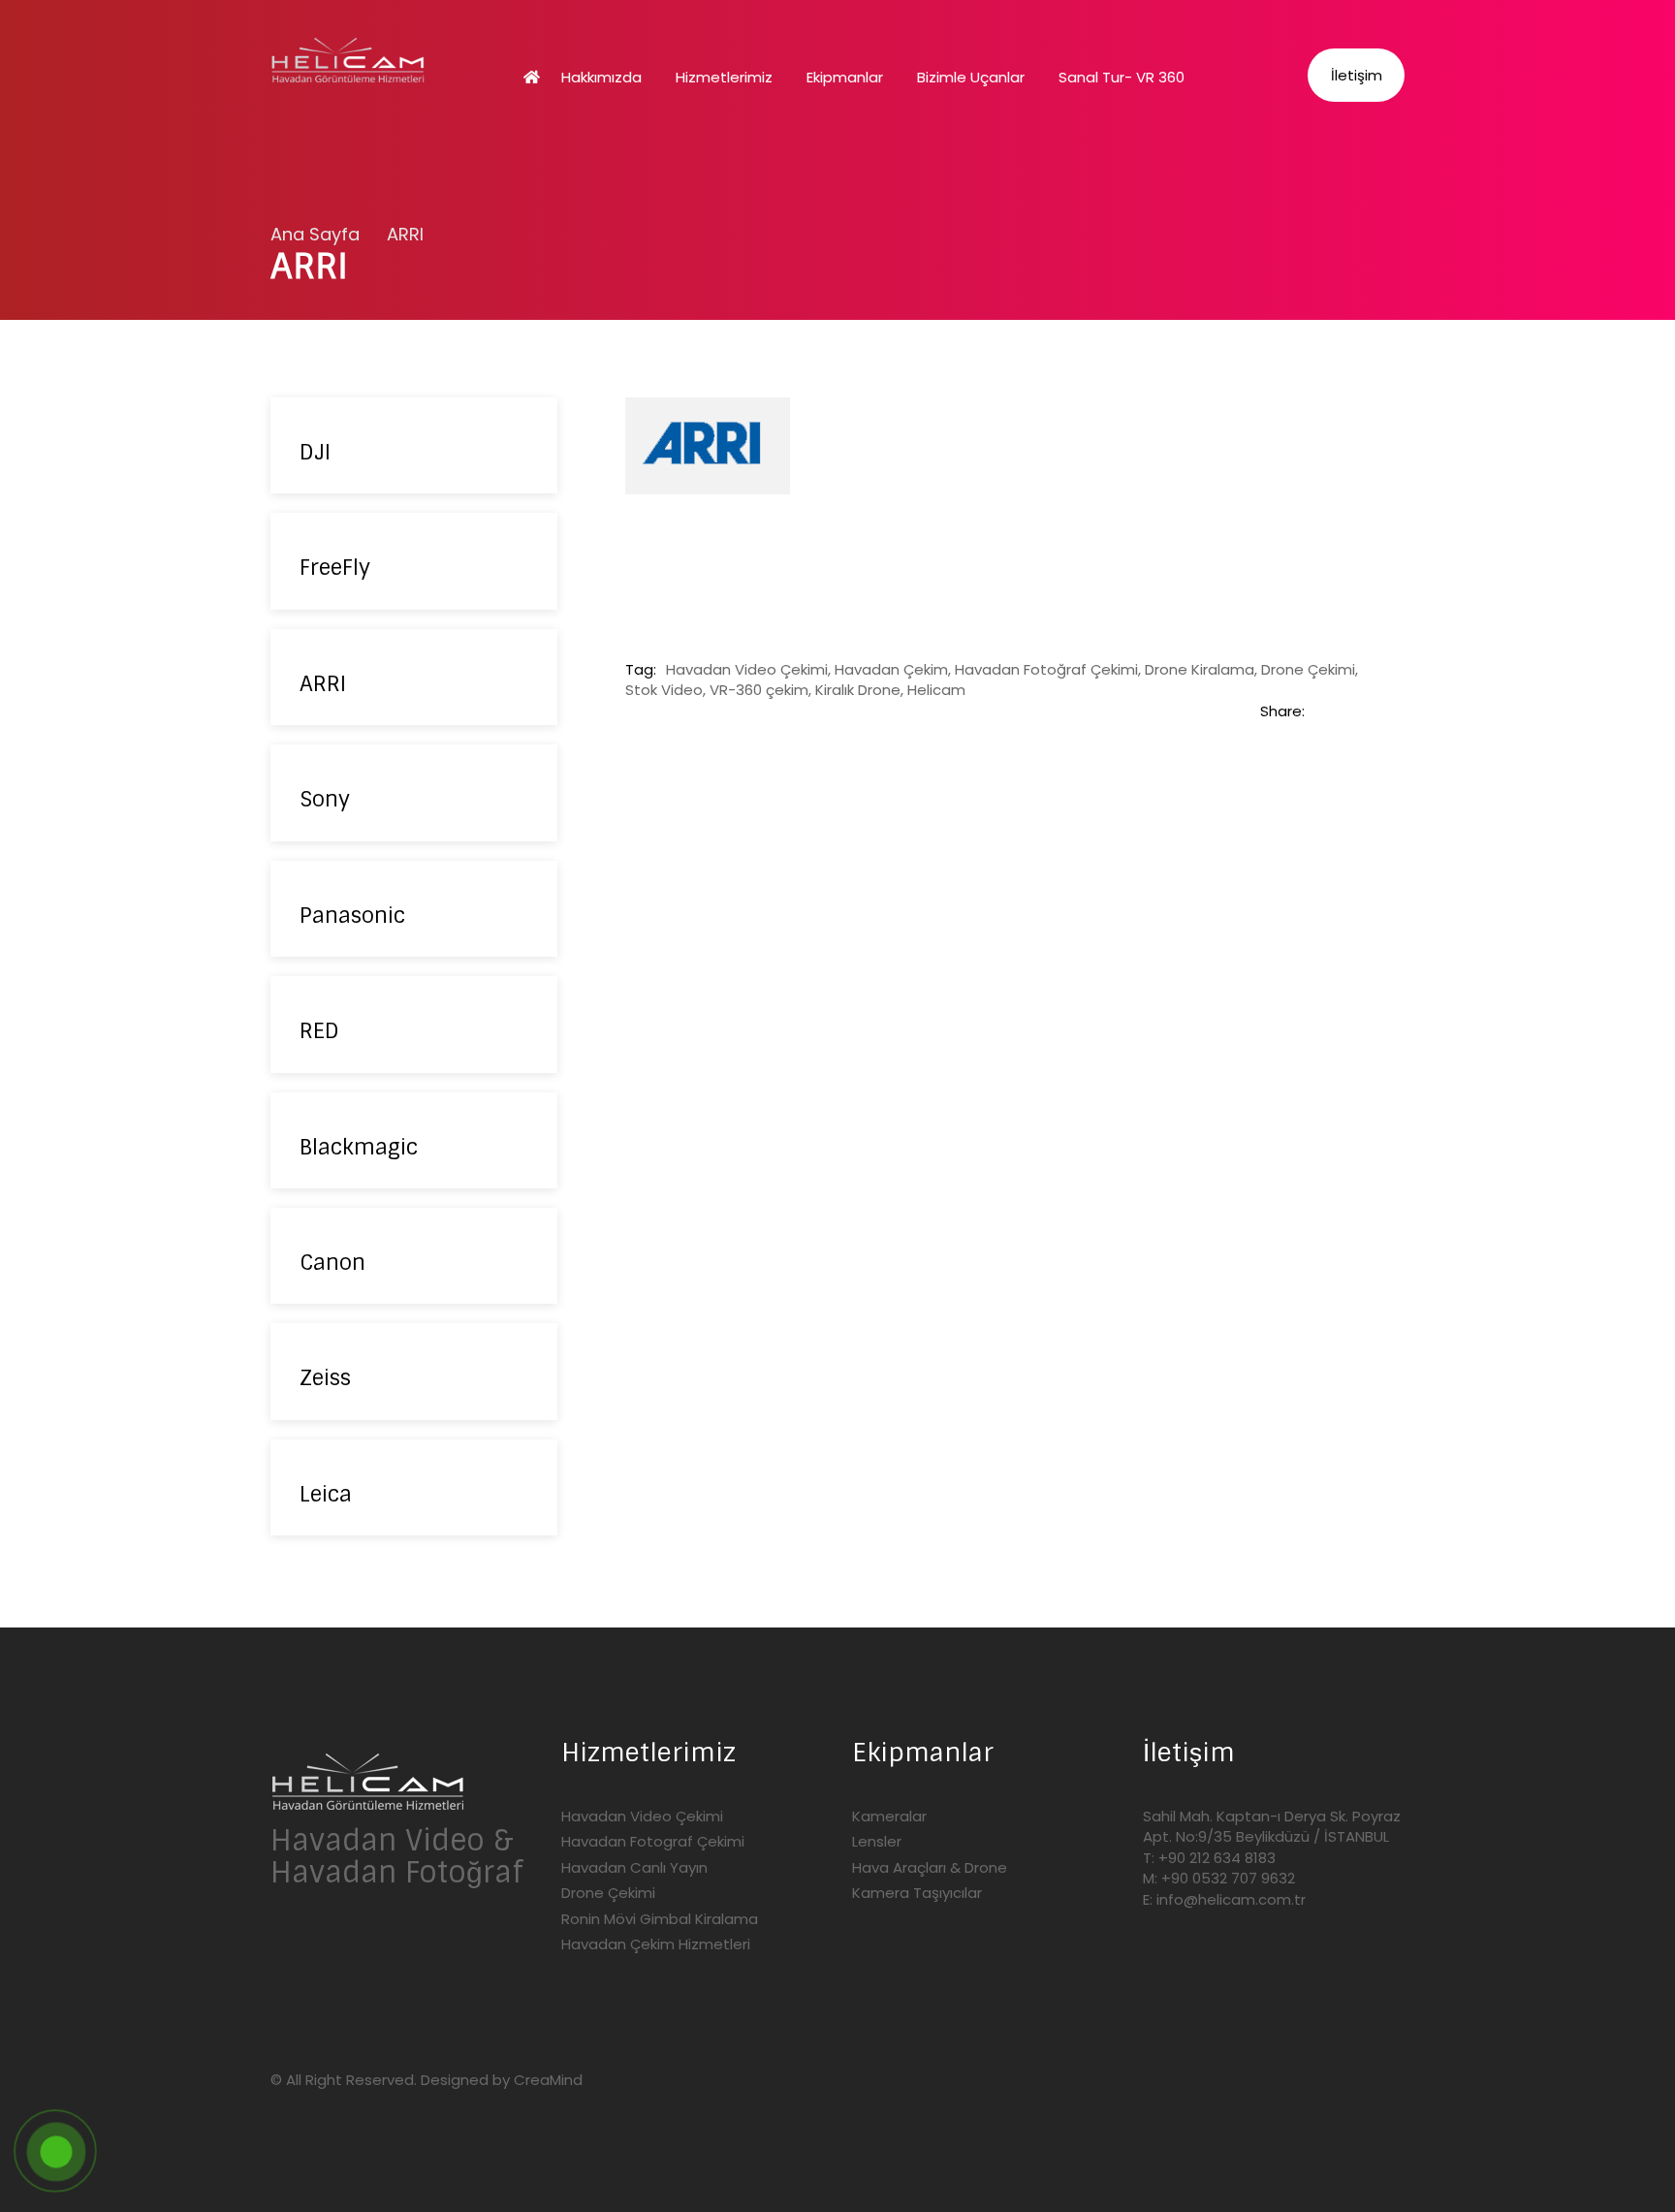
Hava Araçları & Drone (930, 1867)
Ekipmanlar (845, 77)
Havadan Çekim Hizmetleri (656, 1944)
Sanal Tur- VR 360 (1122, 77)
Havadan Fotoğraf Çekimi (1046, 669)
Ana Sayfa (315, 234)
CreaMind (548, 2080)
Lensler (877, 1841)
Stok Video (664, 690)
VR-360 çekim (759, 690)
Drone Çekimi (1308, 669)
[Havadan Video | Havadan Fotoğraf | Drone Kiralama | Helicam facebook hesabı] (365, 1944)
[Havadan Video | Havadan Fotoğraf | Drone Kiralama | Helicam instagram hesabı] (323, 1944)
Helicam (936, 690)
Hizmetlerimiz (724, 77)
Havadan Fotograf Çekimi (653, 1841)
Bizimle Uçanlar (971, 77)
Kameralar (889, 1816)
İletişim (1357, 75)
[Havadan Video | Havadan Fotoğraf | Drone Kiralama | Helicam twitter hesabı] (280, 1944)
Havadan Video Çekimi (747, 669)
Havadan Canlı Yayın (634, 1867)
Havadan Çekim (891, 669)
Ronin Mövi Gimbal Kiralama (660, 1919)
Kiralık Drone (858, 690)
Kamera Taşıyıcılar (917, 1893)
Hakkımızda (601, 77)
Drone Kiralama (1200, 669)
